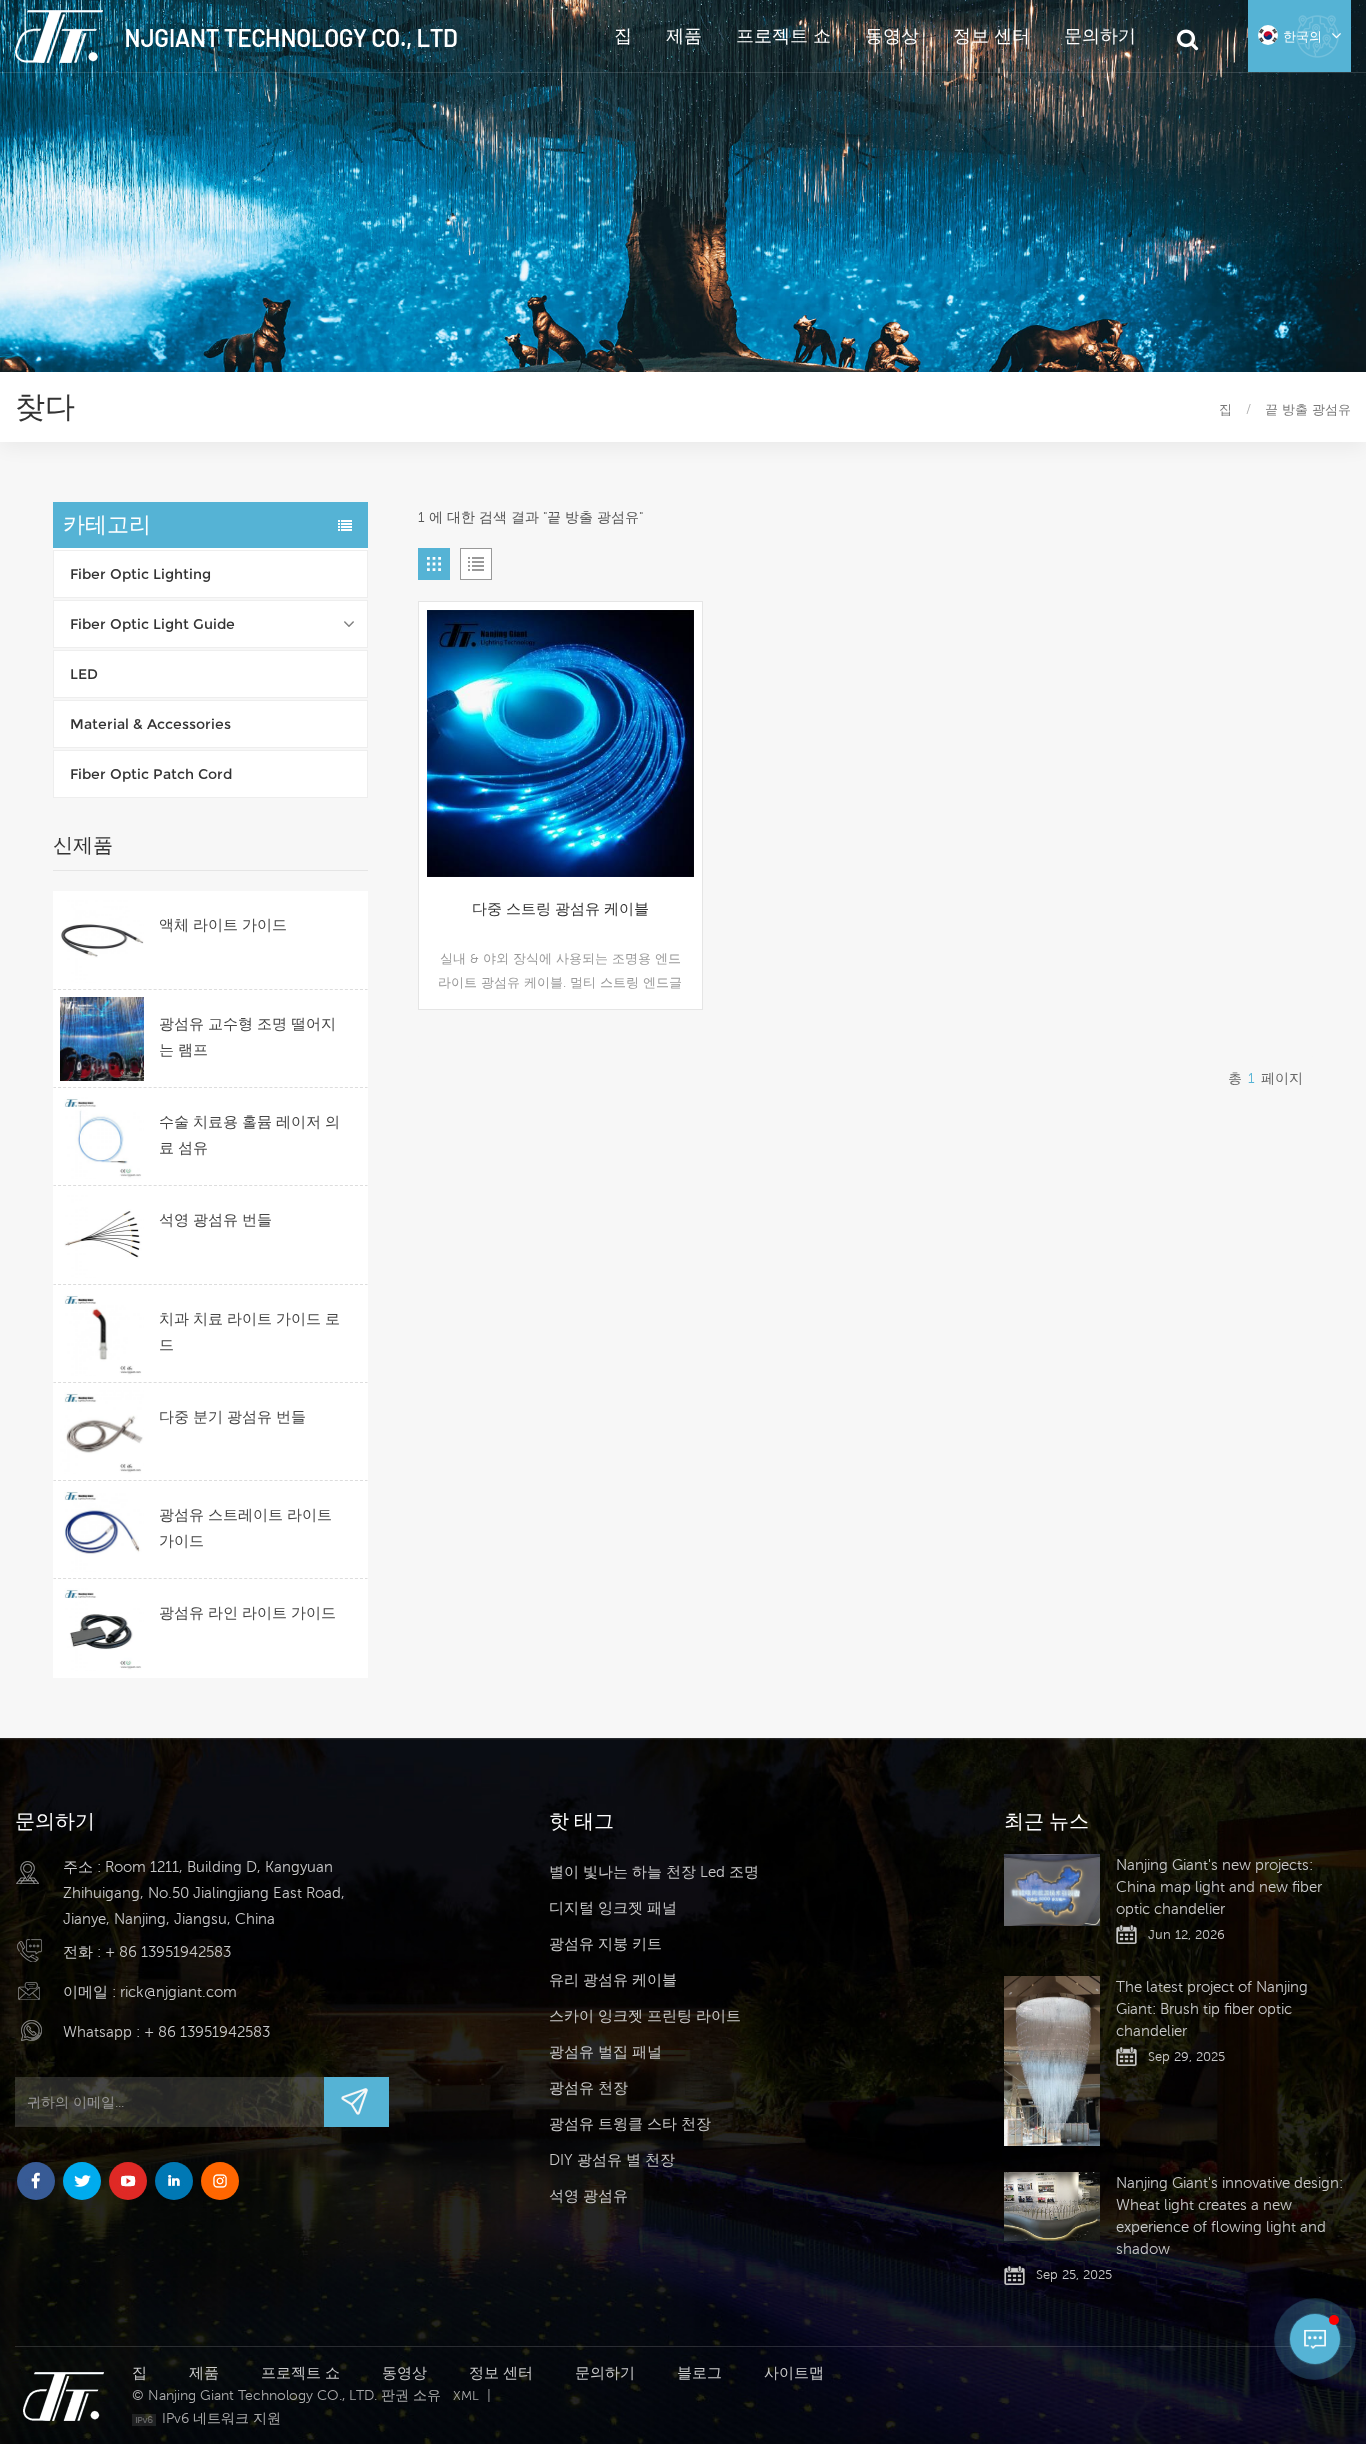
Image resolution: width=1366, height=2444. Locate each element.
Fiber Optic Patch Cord (151, 774)
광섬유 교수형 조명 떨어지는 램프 (247, 1036)
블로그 (699, 2372)
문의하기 (1100, 35)
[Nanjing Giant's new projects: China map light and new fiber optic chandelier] (1052, 1890)
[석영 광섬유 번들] (102, 1235)
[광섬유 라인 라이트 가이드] (102, 1628)
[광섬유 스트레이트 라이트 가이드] (102, 1530)
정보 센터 (991, 35)
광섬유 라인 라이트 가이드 (247, 1612)
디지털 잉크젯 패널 (613, 1907)
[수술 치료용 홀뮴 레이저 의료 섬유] (102, 1137)
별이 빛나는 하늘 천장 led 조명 (654, 1871)
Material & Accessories (150, 724)
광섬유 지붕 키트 (605, 1943)
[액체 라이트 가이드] (102, 940)
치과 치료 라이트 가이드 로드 (249, 1331)
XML (466, 2395)
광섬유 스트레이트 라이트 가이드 (245, 1527)
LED (84, 674)
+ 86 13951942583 (168, 1951)
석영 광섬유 (588, 2195)
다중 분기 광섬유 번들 (232, 1416)
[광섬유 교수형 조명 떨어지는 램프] (102, 1039)
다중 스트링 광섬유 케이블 (560, 908)
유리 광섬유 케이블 (613, 1979)
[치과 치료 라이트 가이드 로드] (102, 1334)
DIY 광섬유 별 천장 (612, 2159)
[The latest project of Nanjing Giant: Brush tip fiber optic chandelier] (1052, 2061)
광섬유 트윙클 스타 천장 (630, 2123)
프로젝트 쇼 (783, 35)
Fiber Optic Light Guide (152, 624)
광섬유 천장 (588, 2087)
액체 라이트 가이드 (223, 924)
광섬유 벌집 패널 (605, 2051)
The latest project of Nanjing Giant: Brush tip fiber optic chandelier (1212, 2008)
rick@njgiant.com (178, 1991)
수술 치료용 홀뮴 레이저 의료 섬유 (249, 1134)
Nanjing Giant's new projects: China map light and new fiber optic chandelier (1219, 1886)
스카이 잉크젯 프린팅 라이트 (645, 2015)
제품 (684, 35)
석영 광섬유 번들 (215, 1219)
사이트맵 (794, 2372)
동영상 (892, 35)
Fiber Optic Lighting (140, 574)
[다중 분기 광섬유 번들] (102, 1432)
